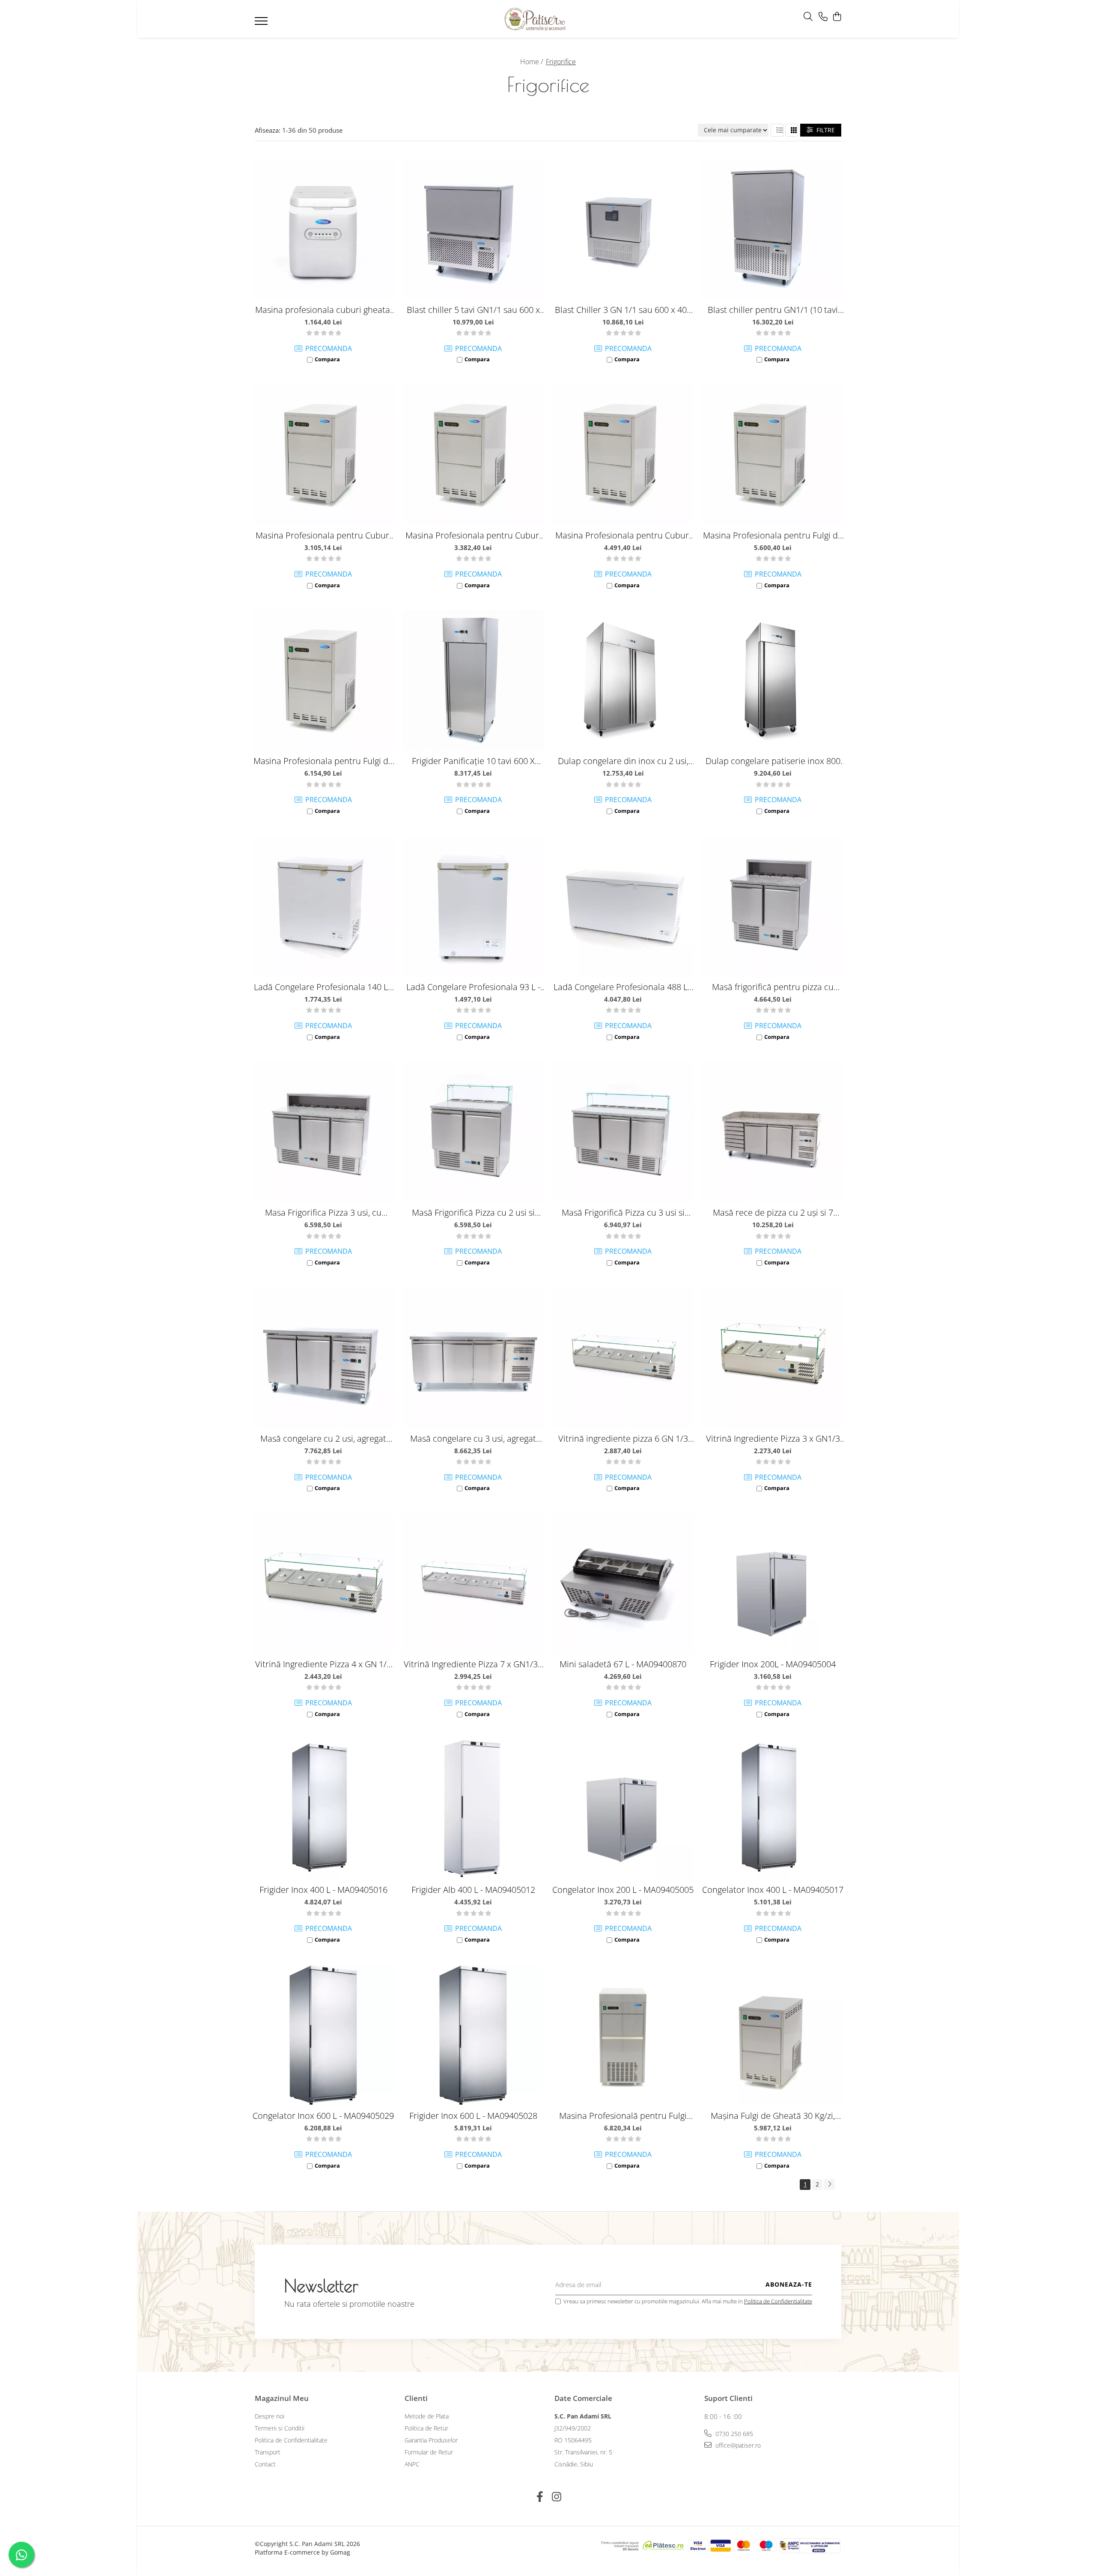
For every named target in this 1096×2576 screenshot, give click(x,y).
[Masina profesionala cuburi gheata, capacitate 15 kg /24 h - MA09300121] (323, 229)
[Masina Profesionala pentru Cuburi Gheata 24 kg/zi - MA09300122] (323, 455)
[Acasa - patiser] (535, 19)
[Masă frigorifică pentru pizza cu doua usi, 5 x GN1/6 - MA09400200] (773, 906)
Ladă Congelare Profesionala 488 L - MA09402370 (623, 987)
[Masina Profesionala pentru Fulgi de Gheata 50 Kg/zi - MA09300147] (323, 680)
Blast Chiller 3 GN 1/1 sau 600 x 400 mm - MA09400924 (623, 310)
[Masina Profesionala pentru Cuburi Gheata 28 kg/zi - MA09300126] (473, 455)
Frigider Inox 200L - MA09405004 (773, 1664)
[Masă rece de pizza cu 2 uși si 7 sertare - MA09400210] (773, 1132)
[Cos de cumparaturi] (837, 17)
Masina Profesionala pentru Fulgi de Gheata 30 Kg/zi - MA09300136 (773, 535)
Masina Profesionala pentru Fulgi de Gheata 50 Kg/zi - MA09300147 (323, 761)
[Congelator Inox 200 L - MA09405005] (623, 1809)
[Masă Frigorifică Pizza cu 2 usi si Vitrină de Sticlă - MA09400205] (473, 1132)
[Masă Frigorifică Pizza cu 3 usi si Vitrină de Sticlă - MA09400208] (623, 1132)
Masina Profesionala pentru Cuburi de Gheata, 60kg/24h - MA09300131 (623, 535)
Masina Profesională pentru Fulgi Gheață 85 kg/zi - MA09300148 (623, 2116)
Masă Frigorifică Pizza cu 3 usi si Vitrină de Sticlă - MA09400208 (623, 1212)
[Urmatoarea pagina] (829, 2185)
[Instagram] (556, 2497)
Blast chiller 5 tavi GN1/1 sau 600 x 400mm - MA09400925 (473, 310)
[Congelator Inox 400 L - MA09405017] (773, 1809)
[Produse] (262, 24)
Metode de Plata (427, 2416)
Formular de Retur (429, 2452)
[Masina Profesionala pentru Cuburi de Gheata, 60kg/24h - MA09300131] (623, 455)
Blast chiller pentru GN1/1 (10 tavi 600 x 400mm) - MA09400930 (773, 310)
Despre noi (270, 2416)
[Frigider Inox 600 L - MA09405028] (473, 2035)
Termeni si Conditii (280, 2428)
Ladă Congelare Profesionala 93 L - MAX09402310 (473, 987)
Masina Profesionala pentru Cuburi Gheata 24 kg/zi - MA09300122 (323, 535)
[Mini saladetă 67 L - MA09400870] (623, 1583)
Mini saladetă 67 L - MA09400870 (623, 1664)
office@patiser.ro (737, 2445)
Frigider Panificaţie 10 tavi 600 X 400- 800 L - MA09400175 (473, 761)
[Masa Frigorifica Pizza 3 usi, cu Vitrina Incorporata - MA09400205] (323, 1132)
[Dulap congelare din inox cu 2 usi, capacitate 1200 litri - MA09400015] (623, 680)
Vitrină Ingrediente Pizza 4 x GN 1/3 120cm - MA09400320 (323, 1664)
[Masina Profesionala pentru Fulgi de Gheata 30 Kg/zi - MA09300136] (773, 455)
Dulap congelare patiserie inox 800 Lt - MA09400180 (773, 761)
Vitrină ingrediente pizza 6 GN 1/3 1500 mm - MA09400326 (623, 1438)
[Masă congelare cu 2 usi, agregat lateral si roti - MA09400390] (323, 1358)
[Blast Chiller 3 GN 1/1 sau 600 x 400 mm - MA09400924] (623, 229)
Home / (532, 62)
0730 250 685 (733, 2434)
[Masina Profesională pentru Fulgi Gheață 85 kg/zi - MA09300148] (623, 2035)
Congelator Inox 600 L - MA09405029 (323, 2116)
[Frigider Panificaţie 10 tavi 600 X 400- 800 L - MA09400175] (473, 680)
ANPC (412, 2464)
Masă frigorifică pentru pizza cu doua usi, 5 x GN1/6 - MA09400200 (773, 987)
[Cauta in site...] (808, 17)
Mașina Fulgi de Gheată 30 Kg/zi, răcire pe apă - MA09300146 (773, 2116)
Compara (327, 359)
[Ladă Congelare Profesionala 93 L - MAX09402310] (473, 906)
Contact (265, 2464)
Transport (268, 2452)
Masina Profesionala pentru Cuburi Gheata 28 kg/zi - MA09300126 (473, 535)
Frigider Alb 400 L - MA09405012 (473, 1890)
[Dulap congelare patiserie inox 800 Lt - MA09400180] (773, 680)
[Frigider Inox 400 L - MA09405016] (323, 1809)
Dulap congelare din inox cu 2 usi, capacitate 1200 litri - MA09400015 (623, 761)
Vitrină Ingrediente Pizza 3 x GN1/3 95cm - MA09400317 (773, 1438)
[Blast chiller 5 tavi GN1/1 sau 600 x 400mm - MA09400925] (473, 229)
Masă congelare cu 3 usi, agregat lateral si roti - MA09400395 (473, 1438)
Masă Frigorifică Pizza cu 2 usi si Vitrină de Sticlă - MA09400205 (473, 1212)
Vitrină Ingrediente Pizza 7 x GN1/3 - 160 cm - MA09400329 (473, 1664)
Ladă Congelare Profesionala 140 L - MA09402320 (323, 987)
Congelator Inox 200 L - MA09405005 (623, 1890)
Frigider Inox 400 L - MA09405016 (323, 1890)
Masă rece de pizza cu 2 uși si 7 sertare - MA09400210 (773, 1212)
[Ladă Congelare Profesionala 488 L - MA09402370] (623, 906)
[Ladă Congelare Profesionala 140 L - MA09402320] (323, 906)
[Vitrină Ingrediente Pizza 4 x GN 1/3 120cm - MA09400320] (323, 1583)
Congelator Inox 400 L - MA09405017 (773, 1890)
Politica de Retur (426, 2428)
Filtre (824, 130)
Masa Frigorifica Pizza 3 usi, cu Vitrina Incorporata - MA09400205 (323, 1212)
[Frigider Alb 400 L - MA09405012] (473, 1809)
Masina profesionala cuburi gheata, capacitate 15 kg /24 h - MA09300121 (323, 310)
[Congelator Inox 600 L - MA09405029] (323, 2035)
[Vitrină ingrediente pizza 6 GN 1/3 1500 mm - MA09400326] (623, 1358)
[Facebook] (540, 2497)
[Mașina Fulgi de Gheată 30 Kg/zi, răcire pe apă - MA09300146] (773, 2035)
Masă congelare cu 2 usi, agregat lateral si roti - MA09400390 (323, 1438)
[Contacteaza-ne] (823, 17)
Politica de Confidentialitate (778, 2301)
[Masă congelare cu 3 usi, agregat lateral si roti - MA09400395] (473, 1358)
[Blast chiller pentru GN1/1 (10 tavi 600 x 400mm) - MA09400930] (773, 229)
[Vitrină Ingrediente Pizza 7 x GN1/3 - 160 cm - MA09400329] (473, 1583)
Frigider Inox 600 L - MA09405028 (473, 2116)
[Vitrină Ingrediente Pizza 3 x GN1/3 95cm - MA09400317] (773, 1358)
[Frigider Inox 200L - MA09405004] (773, 1583)
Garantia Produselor (431, 2440)
